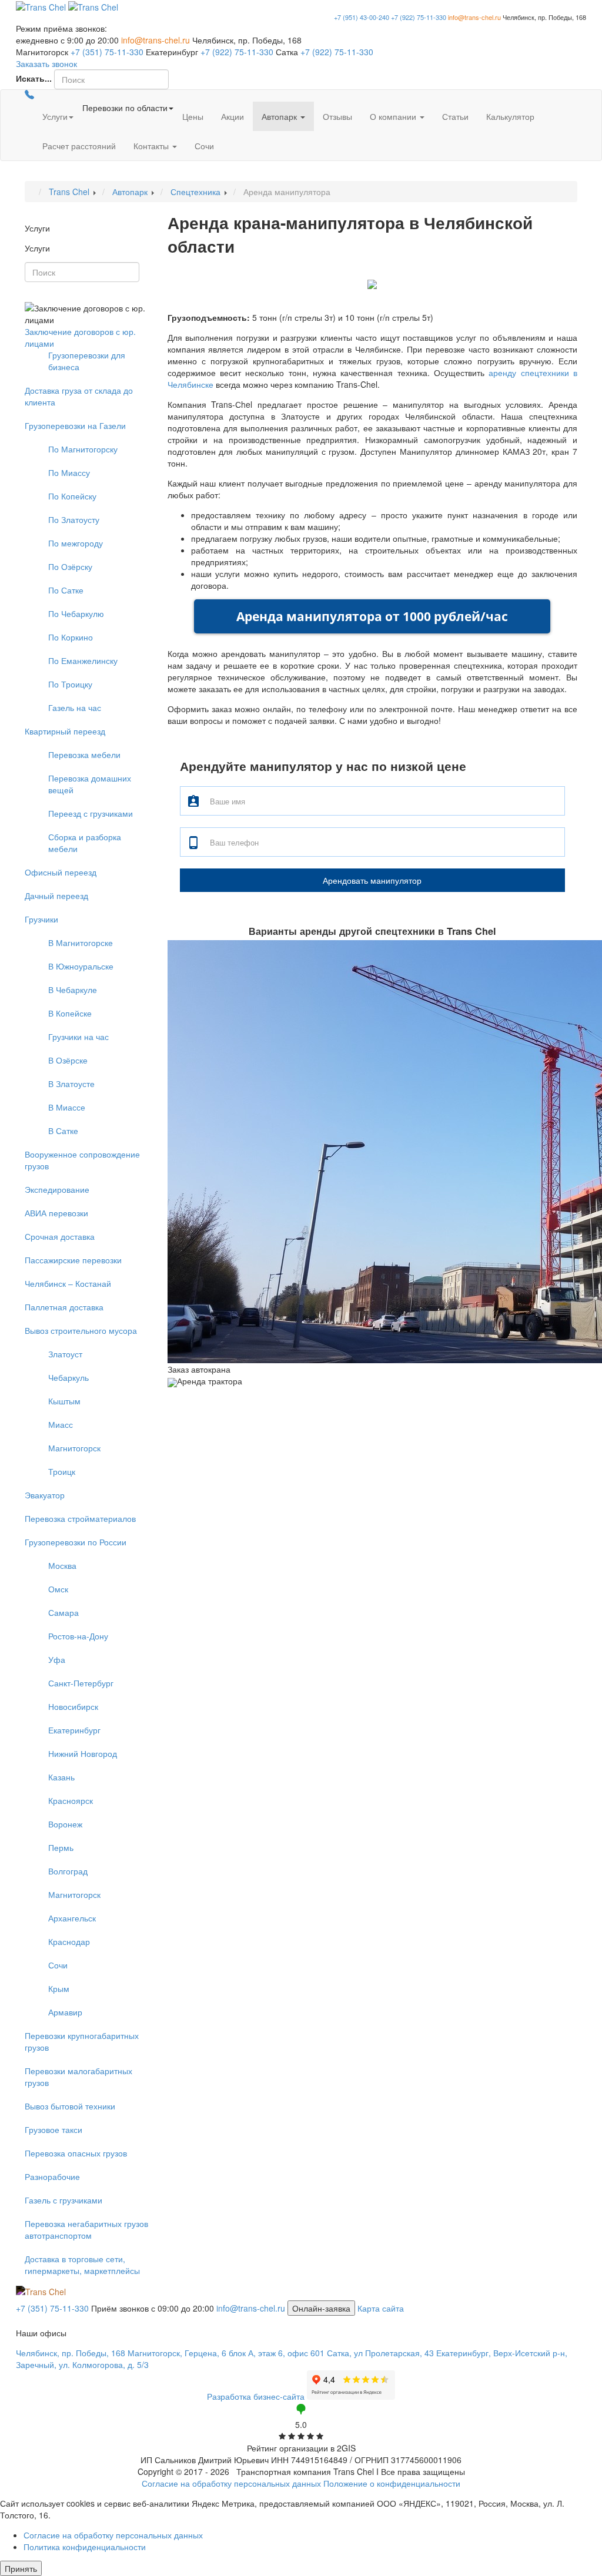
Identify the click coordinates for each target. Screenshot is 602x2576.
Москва (62, 1565)
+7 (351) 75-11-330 (107, 52)
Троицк (62, 1471)
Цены (193, 116)
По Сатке (66, 590)
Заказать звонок (46, 63)
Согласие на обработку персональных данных (231, 2483)
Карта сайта (381, 2308)
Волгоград (68, 1871)
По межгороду (76, 543)
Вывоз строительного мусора (81, 1330)
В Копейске (70, 1013)
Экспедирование (57, 1189)
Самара (63, 1612)
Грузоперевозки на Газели (75, 425)
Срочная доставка (60, 1236)
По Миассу (69, 472)
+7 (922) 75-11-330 (419, 17)
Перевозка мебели (84, 754)
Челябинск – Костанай (68, 1283)
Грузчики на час (78, 1037)
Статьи (455, 116)
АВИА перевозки (56, 1213)
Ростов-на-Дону (78, 1636)
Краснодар (69, 1941)
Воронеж (65, 1824)
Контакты (152, 146)
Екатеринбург (74, 1730)
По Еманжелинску (83, 660)
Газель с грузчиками (63, 2200)
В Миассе (67, 1107)
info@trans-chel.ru (474, 17)
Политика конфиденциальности (85, 2547)
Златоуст (65, 1354)
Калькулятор (510, 116)
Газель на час (75, 707)
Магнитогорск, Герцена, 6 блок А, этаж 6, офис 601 (226, 2353)
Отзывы (337, 116)
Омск (58, 1589)
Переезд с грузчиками (91, 813)
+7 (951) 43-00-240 (362, 17)
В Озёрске (68, 1060)
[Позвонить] (29, 96)
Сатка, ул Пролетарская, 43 (380, 2353)
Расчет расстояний (79, 146)
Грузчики (41, 919)
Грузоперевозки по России (76, 1542)
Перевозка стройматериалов (80, 1518)
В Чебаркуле (73, 990)
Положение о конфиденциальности (392, 2483)
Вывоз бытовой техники (70, 2106)
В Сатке (63, 1131)
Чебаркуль (68, 1377)
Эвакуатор (45, 1495)
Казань (61, 1777)
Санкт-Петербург (81, 1683)
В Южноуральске (81, 966)
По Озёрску (70, 566)
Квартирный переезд (65, 731)
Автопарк (280, 116)
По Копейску (72, 496)
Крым (59, 1988)
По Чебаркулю (76, 613)
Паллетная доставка (64, 1307)
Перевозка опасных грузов (76, 2153)
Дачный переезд (56, 895)
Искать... (34, 78)
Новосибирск (73, 1706)
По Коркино (71, 637)
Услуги (55, 116)
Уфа (57, 1659)
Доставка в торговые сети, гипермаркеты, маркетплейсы (82, 2265)
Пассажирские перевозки (73, 1260)
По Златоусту (74, 519)
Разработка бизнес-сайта (256, 2396)
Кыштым (64, 1401)
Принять (21, 2568)
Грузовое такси (53, 2129)
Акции (233, 116)
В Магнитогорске (81, 942)
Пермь (61, 1847)
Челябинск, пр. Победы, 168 (71, 2353)
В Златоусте (71, 1084)
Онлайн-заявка (321, 2308)
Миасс (61, 1424)
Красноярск (71, 1800)
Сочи (204, 146)
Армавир (65, 2012)
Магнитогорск (74, 1448)
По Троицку (70, 684)
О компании (394, 116)
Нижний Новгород (83, 1753)
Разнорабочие (52, 2176)
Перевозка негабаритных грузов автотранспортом (86, 2229)
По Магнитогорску (83, 449)
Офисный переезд (61, 872)
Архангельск (72, 1918)
